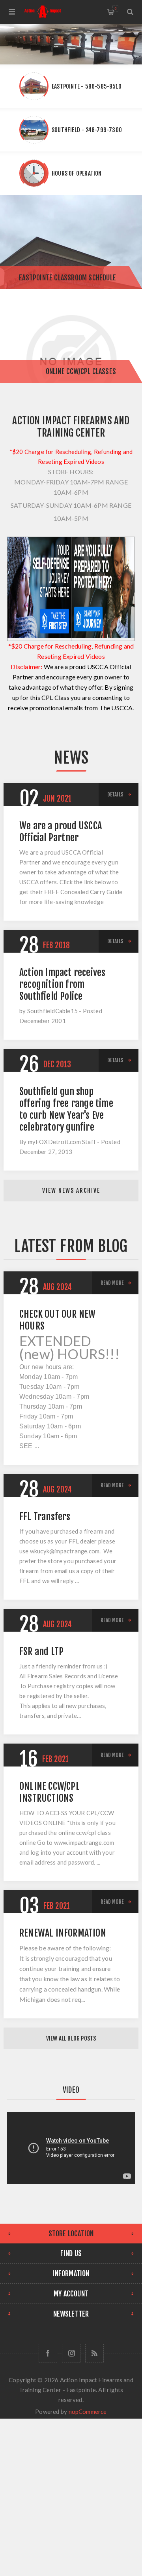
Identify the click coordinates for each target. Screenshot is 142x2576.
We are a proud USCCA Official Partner (61, 832)
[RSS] (94, 2353)
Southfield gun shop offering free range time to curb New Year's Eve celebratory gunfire (66, 1109)
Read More (112, 1283)
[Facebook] (48, 2353)
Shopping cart (115, 9)
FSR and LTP (41, 1651)
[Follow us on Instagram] (71, 2353)
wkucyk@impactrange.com (65, 1551)
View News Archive (71, 1191)
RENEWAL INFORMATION (63, 1933)
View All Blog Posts (71, 2038)
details (115, 794)
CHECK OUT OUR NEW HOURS (57, 1320)
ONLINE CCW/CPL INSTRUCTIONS (50, 1792)
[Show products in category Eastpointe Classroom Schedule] (71, 242)
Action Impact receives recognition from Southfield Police (62, 984)
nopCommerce (88, 2411)
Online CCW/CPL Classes (81, 371)
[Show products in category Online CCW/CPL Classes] (71, 336)
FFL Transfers (45, 1517)
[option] (71, 44)
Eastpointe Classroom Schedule (67, 278)
